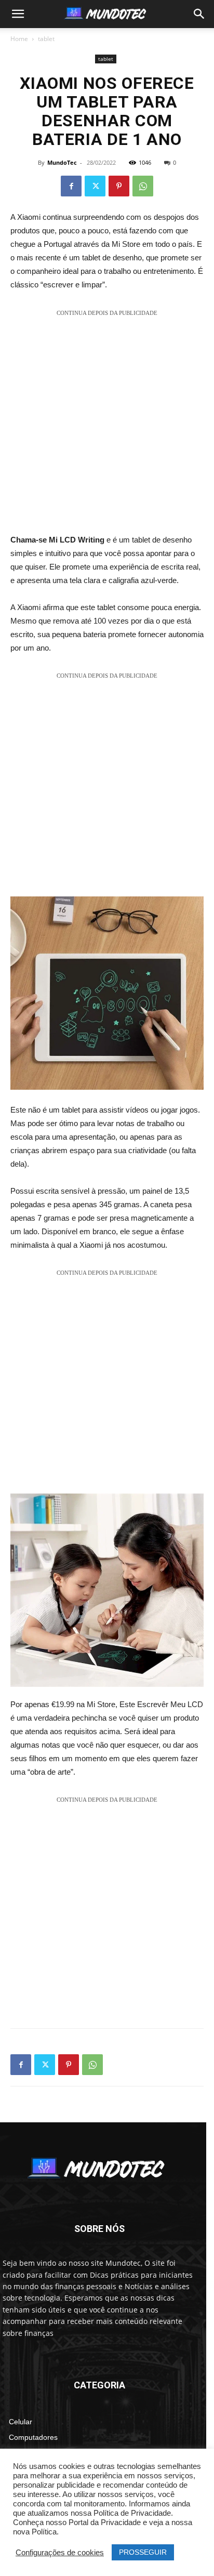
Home (19, 39)
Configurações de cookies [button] (60, 2553)
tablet (46, 39)
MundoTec (62, 162)
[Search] (199, 14)
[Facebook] (71, 186)
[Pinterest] (119, 186)
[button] (18, 14)
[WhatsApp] (143, 186)
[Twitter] (95, 186)
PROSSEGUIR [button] (143, 2552)
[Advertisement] (107, 426)
